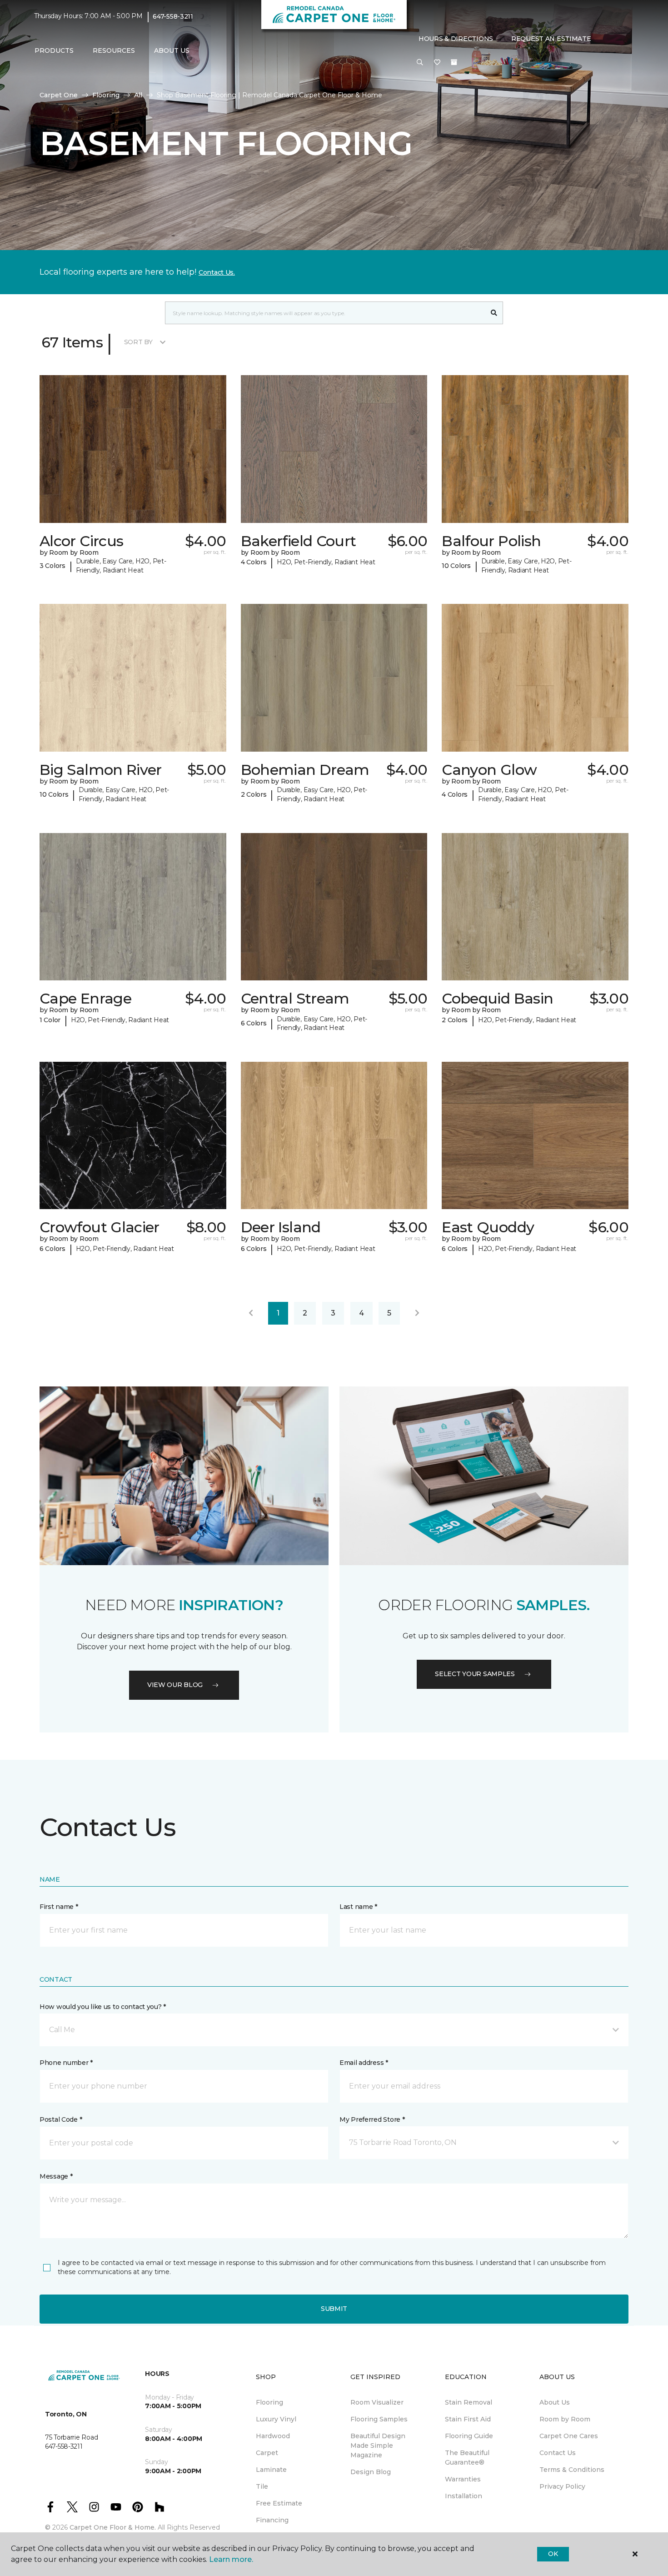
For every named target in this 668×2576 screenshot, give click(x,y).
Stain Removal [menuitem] (469, 2402)
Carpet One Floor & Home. (113, 2527)
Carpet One (59, 95)
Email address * (364, 2063)
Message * (56, 2176)
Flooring (106, 95)
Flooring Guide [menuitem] (469, 2436)
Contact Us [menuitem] (558, 2453)
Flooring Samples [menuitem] (379, 2419)
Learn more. (231, 2559)
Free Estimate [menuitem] (279, 2503)
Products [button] (54, 50)
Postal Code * (61, 2119)
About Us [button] (172, 50)
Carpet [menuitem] (267, 2453)
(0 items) (454, 62)
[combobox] (325, 313)
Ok (553, 2554)
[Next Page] (417, 1313)
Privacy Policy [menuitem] (562, 2486)
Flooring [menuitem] (269, 2402)
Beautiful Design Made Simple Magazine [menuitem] (378, 2445)
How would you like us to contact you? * (103, 2007)
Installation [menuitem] (464, 2496)
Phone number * (66, 2063)
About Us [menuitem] (555, 2402)
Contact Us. (217, 272)
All (138, 95)
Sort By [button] (138, 342)
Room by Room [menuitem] (565, 2419)
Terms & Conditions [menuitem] (572, 2470)
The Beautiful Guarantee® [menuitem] (467, 2458)
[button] (420, 63)
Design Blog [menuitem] (371, 2472)
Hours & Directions (456, 39)
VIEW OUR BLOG (175, 1685)
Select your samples (475, 1674)
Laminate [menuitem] (271, 2470)
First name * (59, 1907)
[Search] (494, 313)
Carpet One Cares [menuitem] (569, 2436)
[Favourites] (437, 63)
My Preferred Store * (372, 2119)
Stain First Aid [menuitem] (468, 2419)
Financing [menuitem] (272, 2520)
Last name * (358, 1907)
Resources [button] (114, 50)
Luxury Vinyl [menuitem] (276, 2419)
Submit (334, 2309)
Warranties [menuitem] (463, 2479)
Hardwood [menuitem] (273, 2436)
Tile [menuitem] (262, 2486)
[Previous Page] (251, 1313)
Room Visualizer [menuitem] (377, 2402)
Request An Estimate (551, 39)
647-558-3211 (173, 16)
